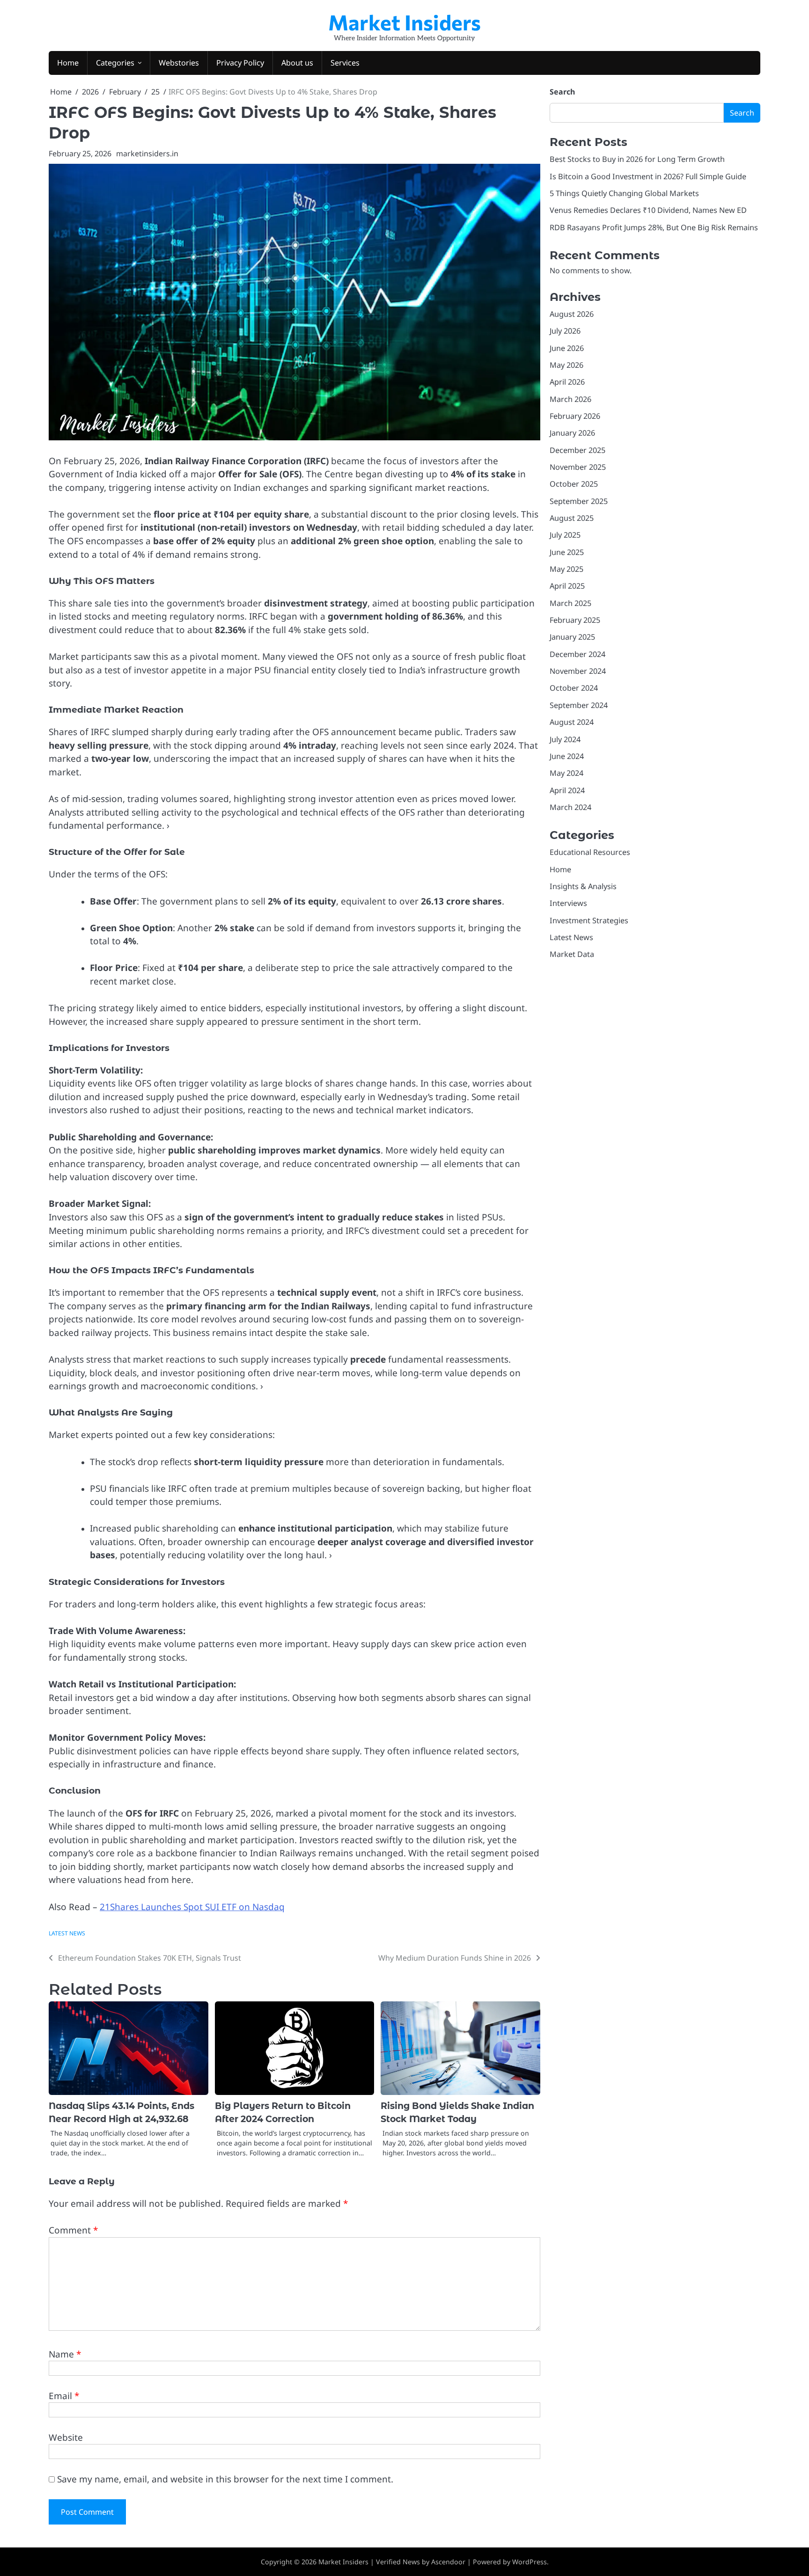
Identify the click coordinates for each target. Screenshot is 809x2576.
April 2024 (567, 790)
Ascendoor (448, 2562)
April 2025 (567, 586)
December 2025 (577, 450)
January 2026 (572, 433)
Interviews (568, 903)
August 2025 (572, 518)
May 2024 (566, 773)
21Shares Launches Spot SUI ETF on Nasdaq (192, 1907)
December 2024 (577, 654)
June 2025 (567, 552)
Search (562, 92)
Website (66, 2437)
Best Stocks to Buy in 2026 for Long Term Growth (637, 159)
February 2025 (575, 620)
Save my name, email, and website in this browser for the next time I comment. (225, 2479)
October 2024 (574, 688)
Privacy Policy (240, 63)
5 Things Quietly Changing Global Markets (624, 193)
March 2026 (570, 399)
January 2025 (572, 637)
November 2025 (578, 467)
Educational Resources (590, 852)
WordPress (530, 2562)
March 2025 (570, 603)
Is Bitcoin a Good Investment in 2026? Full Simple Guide (648, 176)
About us (297, 63)
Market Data (572, 954)
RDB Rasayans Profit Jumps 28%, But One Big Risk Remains (654, 227)
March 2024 (570, 807)
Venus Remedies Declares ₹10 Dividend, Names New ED (648, 210)
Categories (115, 63)
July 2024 (565, 739)
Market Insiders (404, 22)
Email (64, 2396)
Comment (73, 2230)
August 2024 (572, 722)
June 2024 (567, 756)
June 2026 (567, 348)
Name (65, 2354)
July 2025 (565, 535)
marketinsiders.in (147, 153)
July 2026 (565, 331)
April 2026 (567, 382)
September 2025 (579, 501)
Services (345, 63)
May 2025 (566, 569)
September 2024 (579, 705)
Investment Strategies (589, 920)
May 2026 (566, 365)
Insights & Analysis (583, 886)
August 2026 (572, 314)
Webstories (179, 63)
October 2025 (574, 484)
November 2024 (578, 671)
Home (68, 63)
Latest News (67, 1933)
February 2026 (575, 416)
